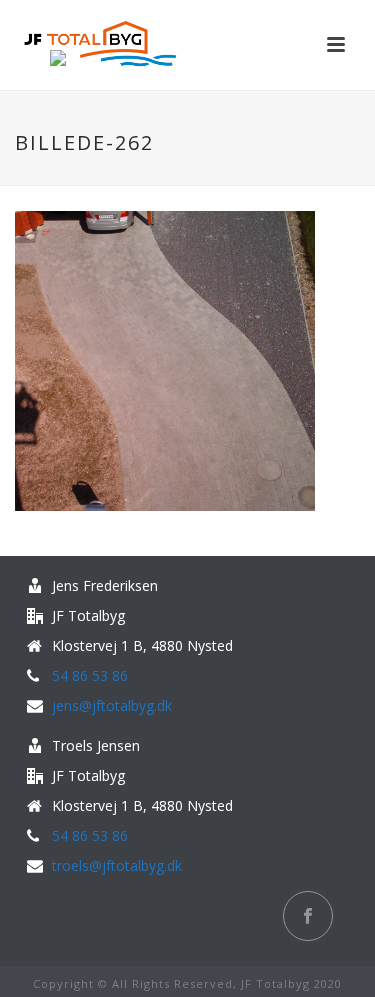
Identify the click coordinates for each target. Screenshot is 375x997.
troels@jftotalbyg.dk (117, 866)
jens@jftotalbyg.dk (112, 706)
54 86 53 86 (90, 676)
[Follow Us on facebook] (308, 916)
